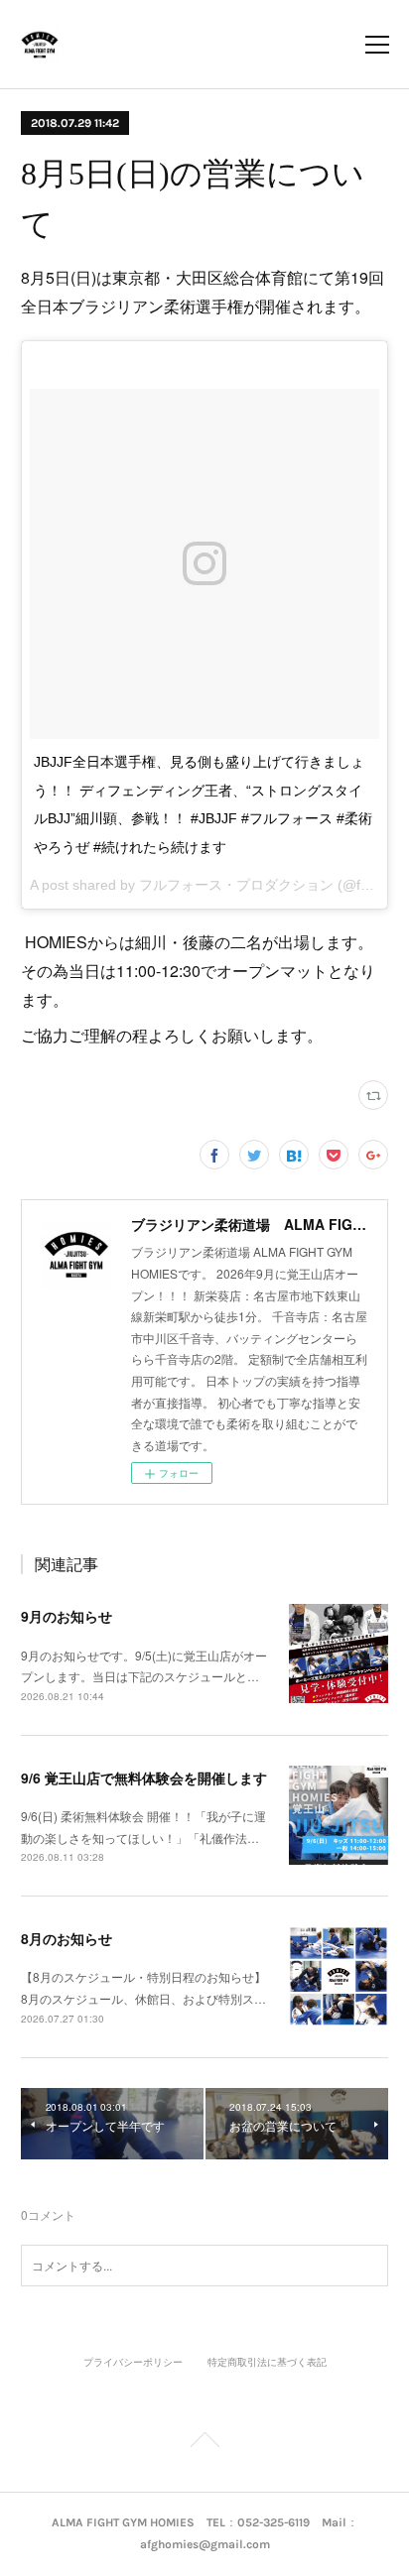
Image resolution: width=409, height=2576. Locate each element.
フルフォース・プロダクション (236, 885)
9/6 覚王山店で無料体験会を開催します (144, 1778)
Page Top (204, 2443)
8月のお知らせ (67, 1938)
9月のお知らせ (67, 1616)
